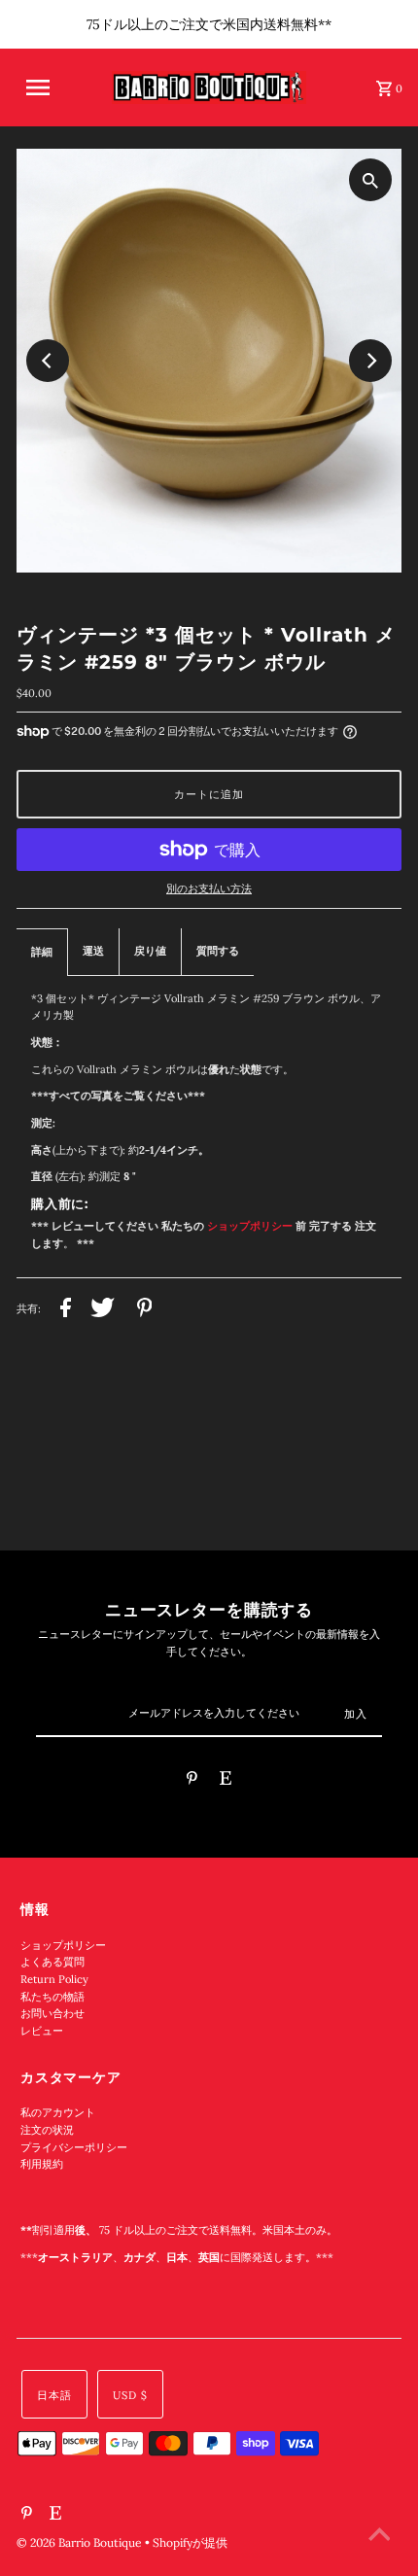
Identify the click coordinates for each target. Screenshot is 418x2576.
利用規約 (42, 2164)
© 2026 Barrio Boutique (81, 2542)
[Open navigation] (52, 87)
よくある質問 (52, 1962)
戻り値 (150, 951)
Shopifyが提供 (190, 2542)
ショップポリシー (63, 1945)
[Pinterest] (192, 1781)
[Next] (370, 361)
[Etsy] (226, 1781)
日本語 (54, 2395)
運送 (93, 951)
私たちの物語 (52, 1997)
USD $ (130, 2395)
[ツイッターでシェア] (103, 1310)
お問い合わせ (52, 2013)
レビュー (42, 2031)
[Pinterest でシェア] (145, 1310)
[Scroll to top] (379, 2537)
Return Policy (54, 1979)
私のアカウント (58, 2112)
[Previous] (48, 361)
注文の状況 (47, 2130)
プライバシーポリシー (74, 2147)
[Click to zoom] (370, 180)
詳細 (42, 952)
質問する (218, 951)
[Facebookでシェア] (66, 1310)
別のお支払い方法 (209, 888)
